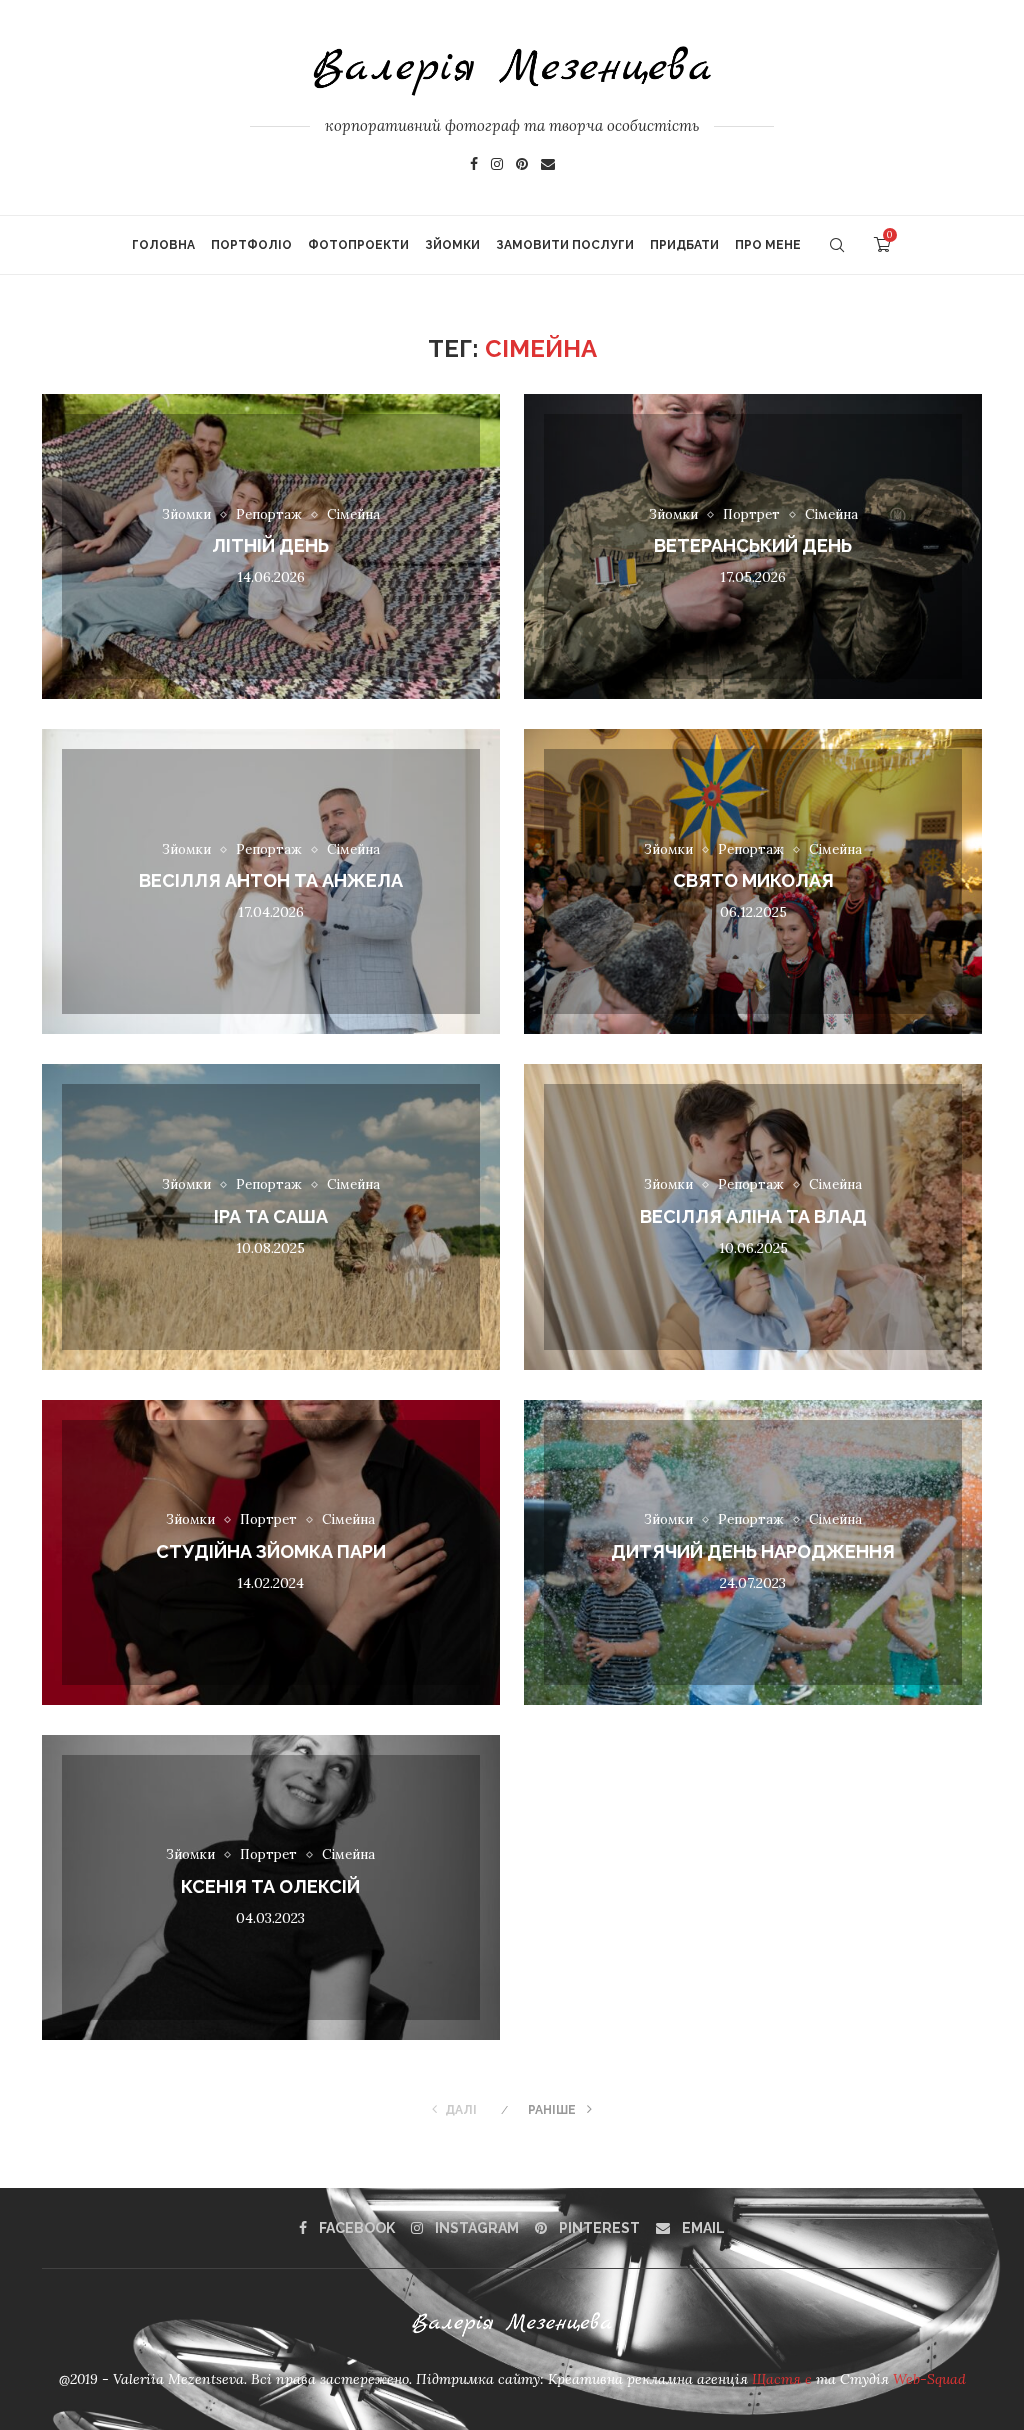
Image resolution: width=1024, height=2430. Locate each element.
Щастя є (784, 2379)
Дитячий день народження (753, 1551)
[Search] (837, 245)
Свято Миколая (753, 881)
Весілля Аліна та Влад (753, 1216)
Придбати (684, 245)
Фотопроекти (358, 245)
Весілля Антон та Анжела (271, 881)
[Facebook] (474, 166)
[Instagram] (497, 166)
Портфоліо (251, 245)
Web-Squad (929, 2379)
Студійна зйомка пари (271, 1551)
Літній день (270, 546)
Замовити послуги (565, 245)
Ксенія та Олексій (270, 1886)
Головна (163, 245)
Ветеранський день (753, 546)
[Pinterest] (522, 166)
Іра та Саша (271, 1216)
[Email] (548, 166)
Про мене (768, 245)
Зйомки (452, 245)
